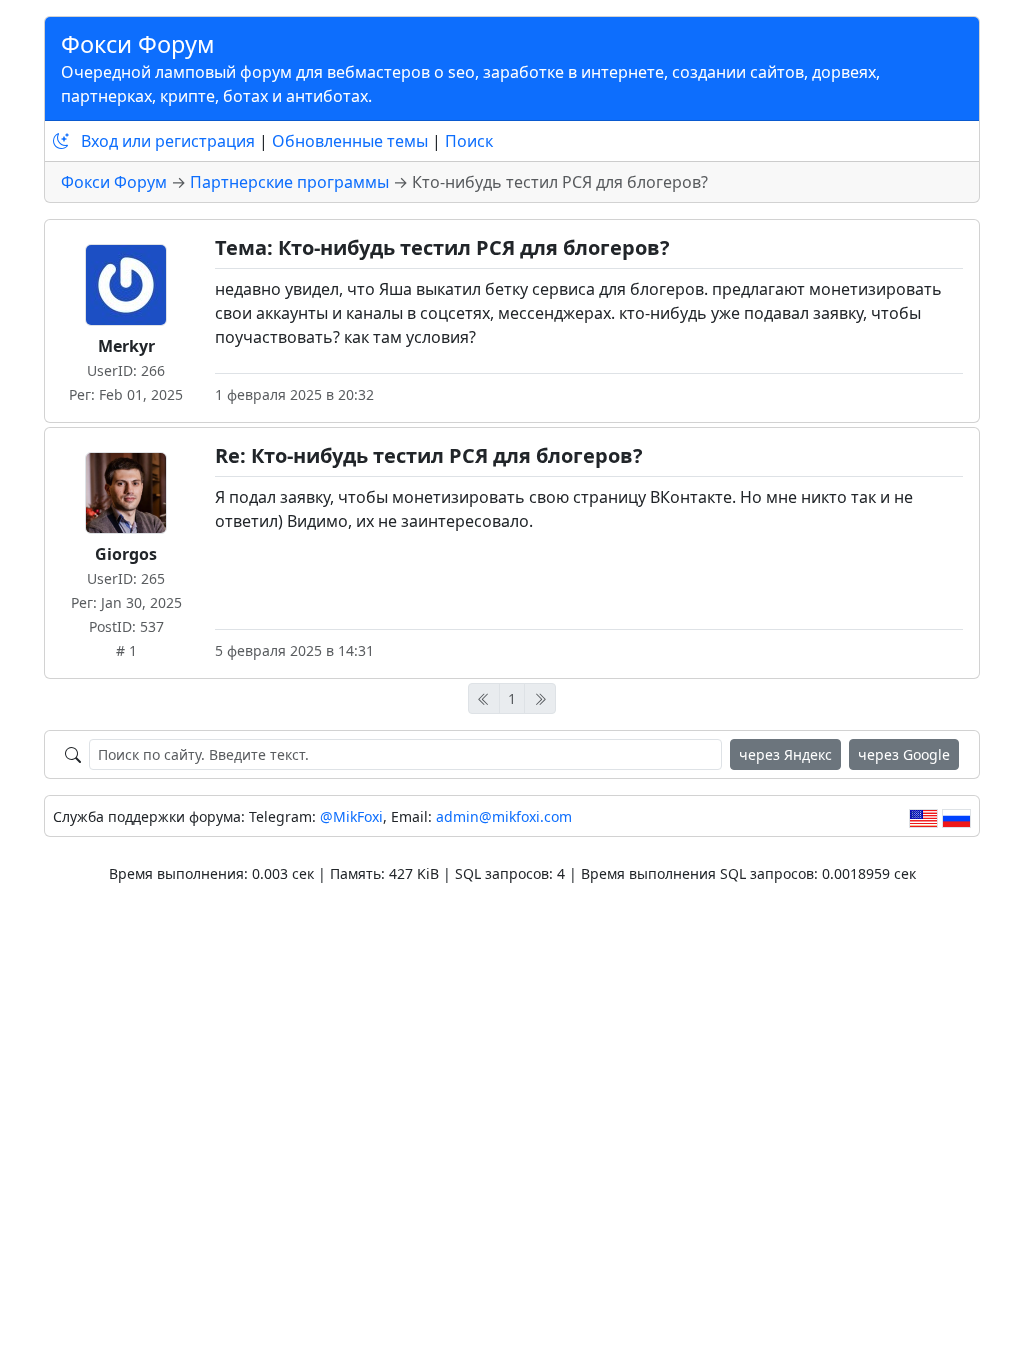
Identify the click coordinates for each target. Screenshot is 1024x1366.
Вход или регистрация (168, 141)
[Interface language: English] (923, 816)
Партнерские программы (289, 182)
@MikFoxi (351, 816)
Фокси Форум (138, 44)
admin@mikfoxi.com (504, 816)
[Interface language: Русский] (956, 816)
